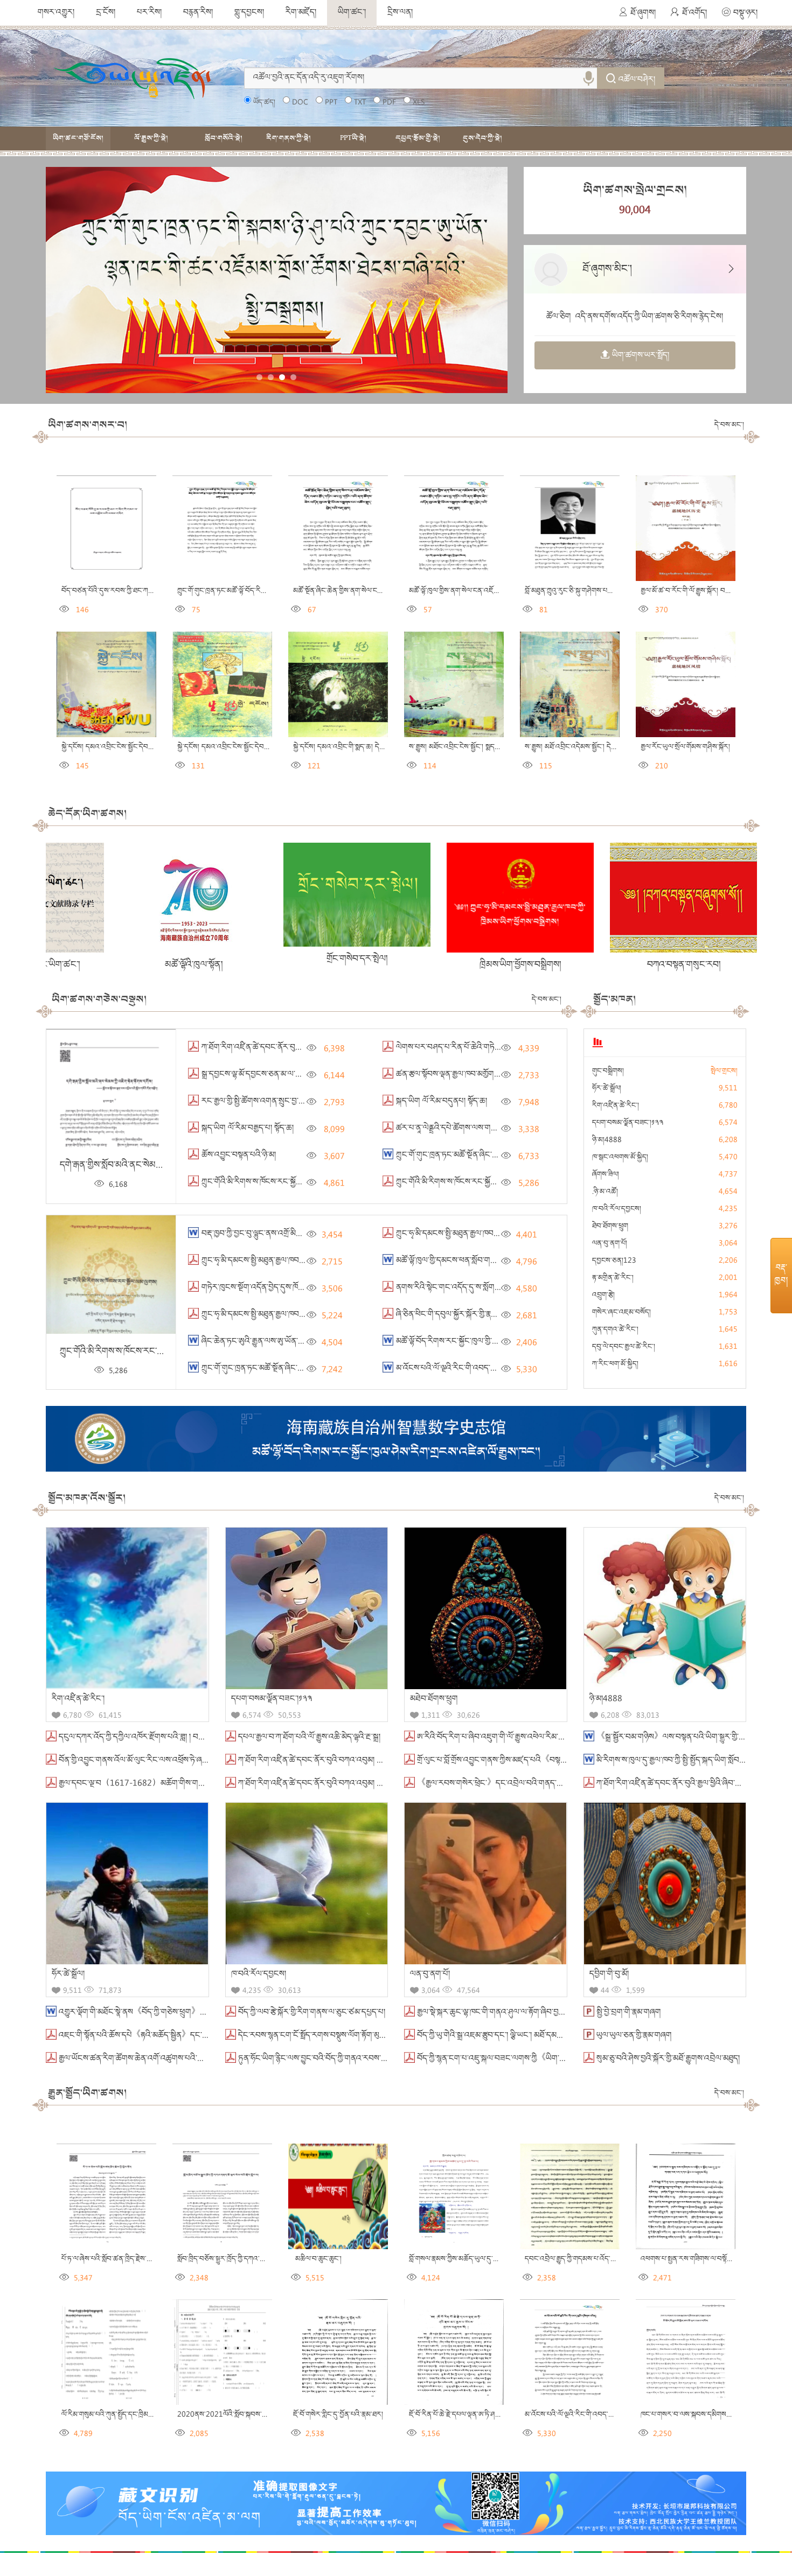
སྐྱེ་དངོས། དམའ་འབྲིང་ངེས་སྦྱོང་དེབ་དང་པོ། (113, 747)
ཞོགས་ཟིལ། (606, 1175)
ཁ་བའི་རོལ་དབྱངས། (617, 1209)
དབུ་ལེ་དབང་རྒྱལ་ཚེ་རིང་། (624, 1347)
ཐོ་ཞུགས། (643, 13)
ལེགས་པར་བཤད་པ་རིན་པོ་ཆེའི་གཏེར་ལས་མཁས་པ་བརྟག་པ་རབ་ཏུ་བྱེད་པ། (498, 1048)
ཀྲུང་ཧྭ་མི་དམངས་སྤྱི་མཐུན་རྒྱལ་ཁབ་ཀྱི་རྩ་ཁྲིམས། (266, 1315)
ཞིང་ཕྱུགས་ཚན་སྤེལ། (668, 963)
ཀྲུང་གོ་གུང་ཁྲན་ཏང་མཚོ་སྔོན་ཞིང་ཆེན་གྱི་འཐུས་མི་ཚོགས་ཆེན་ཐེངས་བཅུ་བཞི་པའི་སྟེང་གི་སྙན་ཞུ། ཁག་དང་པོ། (350, 1369)
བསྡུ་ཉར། (745, 13)
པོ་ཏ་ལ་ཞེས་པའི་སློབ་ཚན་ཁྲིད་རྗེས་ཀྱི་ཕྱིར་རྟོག (116, 2259)
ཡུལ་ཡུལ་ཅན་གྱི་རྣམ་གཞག (633, 2036)
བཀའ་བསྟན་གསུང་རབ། (504, 965)
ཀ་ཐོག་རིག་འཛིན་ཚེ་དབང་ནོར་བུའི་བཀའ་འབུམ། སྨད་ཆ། (316, 1761)
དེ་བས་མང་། (729, 425)
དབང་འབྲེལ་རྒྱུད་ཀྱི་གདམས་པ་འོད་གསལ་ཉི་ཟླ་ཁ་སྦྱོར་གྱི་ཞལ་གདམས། (609, 2259)
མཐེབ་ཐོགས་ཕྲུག (434, 1699)
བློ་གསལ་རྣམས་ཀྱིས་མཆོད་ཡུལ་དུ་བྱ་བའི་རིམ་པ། (467, 2259)
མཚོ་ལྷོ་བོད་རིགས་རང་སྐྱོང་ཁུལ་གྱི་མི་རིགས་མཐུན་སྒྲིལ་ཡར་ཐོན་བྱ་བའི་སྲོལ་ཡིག (506, 1342)
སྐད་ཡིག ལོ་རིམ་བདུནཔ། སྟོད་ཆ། (440, 1102)
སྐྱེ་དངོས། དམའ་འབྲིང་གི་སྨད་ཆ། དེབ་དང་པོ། (346, 747)
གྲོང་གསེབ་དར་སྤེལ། (178, 959)
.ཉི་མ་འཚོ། (605, 1192)
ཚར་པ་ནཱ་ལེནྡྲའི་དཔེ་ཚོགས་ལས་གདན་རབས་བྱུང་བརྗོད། (472, 1129)
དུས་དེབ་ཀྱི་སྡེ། (482, 138)
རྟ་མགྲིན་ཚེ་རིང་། (613, 1278)
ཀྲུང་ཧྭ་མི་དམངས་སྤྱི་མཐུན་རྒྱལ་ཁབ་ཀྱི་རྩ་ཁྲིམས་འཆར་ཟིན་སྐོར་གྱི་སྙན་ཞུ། (495, 1234)
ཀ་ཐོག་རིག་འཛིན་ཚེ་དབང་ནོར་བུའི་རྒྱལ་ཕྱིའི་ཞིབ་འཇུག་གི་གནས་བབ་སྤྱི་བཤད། (310, 1048)
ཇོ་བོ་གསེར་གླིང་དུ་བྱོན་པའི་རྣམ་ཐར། (337, 2415)
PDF (389, 103)
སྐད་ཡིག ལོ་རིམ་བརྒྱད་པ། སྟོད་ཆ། (246, 1129)
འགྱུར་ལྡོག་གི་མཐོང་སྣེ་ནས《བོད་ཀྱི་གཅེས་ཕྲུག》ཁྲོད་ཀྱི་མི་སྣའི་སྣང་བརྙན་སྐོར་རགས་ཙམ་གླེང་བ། (194, 2013)
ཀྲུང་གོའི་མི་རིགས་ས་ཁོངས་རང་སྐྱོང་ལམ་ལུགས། (267, 1182)
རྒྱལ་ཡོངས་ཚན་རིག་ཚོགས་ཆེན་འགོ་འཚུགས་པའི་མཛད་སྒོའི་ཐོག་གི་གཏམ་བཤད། (170, 2059)
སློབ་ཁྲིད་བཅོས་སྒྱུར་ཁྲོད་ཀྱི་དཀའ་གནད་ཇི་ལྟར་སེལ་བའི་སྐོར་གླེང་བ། (260, 2259)
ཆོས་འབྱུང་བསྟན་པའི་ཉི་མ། (237, 1156)
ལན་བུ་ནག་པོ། (610, 1244)
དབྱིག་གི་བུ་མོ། (609, 1975)
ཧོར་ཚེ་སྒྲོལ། (607, 1089)
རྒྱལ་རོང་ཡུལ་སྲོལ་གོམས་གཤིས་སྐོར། (684, 747)
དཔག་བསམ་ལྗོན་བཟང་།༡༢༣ (628, 1123)
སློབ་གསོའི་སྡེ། (224, 138)
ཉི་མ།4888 (607, 1140)
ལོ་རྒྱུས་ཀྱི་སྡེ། (151, 138)
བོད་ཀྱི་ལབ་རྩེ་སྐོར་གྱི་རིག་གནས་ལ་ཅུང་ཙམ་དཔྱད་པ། (311, 2013)
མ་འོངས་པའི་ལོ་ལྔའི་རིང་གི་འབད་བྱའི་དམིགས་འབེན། (468, 1369)
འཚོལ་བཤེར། (637, 80)
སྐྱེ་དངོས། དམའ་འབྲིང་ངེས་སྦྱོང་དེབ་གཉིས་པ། (231, 747)
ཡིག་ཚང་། (352, 13)
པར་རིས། (149, 13)
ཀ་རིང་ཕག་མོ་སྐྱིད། (615, 1364)
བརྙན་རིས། (198, 13)
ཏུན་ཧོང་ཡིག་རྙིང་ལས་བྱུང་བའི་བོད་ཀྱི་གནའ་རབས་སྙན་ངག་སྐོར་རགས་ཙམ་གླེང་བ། (353, 2059)
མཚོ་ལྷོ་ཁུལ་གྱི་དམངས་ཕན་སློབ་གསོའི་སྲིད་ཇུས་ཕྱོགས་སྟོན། (476, 1261)
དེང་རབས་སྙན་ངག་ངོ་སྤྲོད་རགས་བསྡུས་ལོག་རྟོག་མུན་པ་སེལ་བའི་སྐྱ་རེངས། (340, 2036)
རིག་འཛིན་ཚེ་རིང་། (616, 1106)
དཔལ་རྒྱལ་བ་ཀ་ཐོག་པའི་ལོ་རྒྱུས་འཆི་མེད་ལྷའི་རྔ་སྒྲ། (308, 1738)
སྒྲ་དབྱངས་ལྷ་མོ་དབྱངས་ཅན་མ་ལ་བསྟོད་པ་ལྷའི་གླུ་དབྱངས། (280, 1075)
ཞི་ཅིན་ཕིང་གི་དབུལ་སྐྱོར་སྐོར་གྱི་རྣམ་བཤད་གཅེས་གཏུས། (473, 1315)
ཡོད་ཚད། (264, 103)
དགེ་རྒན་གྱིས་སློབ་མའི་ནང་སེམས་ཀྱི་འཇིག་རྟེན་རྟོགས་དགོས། (151, 1165)
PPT (331, 103)
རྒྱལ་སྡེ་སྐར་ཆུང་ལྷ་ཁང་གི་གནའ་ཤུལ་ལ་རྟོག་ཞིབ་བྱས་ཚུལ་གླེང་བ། (507, 2013)
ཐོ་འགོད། (694, 13)
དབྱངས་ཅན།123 (614, 1261)
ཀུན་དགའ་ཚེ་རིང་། (615, 1330)
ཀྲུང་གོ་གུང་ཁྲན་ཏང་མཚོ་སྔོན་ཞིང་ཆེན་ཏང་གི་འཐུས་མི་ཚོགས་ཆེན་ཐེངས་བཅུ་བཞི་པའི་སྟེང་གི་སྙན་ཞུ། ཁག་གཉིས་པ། (554, 1156)
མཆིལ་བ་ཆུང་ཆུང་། (316, 2259)
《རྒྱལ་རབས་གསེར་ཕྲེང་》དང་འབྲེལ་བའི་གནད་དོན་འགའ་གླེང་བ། (510, 1784)
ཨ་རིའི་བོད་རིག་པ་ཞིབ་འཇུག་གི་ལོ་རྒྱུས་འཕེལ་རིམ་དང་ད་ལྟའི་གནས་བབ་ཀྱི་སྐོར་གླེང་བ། (537, 1738)
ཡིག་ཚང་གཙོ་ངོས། (78, 138)
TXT (360, 103)
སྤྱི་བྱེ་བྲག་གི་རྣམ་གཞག (628, 2013)
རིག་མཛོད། (301, 13)
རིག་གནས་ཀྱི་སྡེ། (289, 138)
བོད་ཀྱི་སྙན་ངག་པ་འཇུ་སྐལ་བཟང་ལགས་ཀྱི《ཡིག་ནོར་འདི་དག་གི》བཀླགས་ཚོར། (531, 2059)
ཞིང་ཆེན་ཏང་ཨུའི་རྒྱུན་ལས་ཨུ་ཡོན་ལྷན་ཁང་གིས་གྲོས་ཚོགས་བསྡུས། (292, 1342)
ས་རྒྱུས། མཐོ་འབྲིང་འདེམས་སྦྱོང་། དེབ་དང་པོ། (578, 747)
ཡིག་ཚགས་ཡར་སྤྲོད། (641, 356)
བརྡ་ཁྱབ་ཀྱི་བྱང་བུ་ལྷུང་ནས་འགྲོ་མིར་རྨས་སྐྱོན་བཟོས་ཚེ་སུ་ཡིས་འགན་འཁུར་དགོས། (314, 1234)
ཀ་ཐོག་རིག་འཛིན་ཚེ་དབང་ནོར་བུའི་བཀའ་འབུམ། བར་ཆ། (316, 1784)
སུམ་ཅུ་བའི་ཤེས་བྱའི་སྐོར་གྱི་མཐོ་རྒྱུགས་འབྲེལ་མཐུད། (667, 2059)
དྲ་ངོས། (106, 13)
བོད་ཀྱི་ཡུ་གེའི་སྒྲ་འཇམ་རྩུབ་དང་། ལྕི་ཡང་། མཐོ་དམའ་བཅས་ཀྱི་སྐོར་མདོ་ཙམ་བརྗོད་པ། (533, 2036)
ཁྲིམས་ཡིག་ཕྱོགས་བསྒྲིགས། (341, 965)
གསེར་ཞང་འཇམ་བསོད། (621, 1313)
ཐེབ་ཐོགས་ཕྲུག (610, 1227)
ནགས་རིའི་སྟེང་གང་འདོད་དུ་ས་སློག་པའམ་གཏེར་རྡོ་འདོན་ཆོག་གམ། (488, 1288)
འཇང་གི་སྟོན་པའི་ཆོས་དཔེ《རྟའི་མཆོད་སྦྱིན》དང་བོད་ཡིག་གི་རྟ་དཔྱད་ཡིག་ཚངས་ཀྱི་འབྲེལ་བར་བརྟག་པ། (205, 2036)
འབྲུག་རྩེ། (603, 1296)
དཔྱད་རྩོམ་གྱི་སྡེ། (418, 138)
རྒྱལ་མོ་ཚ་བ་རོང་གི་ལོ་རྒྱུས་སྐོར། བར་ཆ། (689, 591)
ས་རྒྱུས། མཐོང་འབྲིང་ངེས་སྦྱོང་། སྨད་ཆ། (455, 747)
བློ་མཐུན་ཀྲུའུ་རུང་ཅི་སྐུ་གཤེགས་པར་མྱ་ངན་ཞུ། (580, 591)
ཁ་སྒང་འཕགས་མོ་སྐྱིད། (620, 1158)
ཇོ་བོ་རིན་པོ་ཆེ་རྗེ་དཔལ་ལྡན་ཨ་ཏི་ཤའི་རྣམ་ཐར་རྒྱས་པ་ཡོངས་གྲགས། (489, 2415)
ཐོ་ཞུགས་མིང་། (607, 270)
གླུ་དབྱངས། (249, 13)
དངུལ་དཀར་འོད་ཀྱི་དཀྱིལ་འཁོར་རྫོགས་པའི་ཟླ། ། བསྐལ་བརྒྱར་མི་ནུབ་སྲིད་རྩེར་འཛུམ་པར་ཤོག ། (188, 1738)
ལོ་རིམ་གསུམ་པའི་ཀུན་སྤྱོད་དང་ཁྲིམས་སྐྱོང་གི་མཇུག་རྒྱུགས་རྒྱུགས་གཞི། (146, 2415)
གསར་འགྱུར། (56, 13)
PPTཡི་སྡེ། (353, 138)
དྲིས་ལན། (400, 13)
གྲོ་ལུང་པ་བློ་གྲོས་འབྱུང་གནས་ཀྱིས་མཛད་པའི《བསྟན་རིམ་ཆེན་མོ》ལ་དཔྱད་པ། (526, 1761)
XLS (419, 103)
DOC (300, 103)
